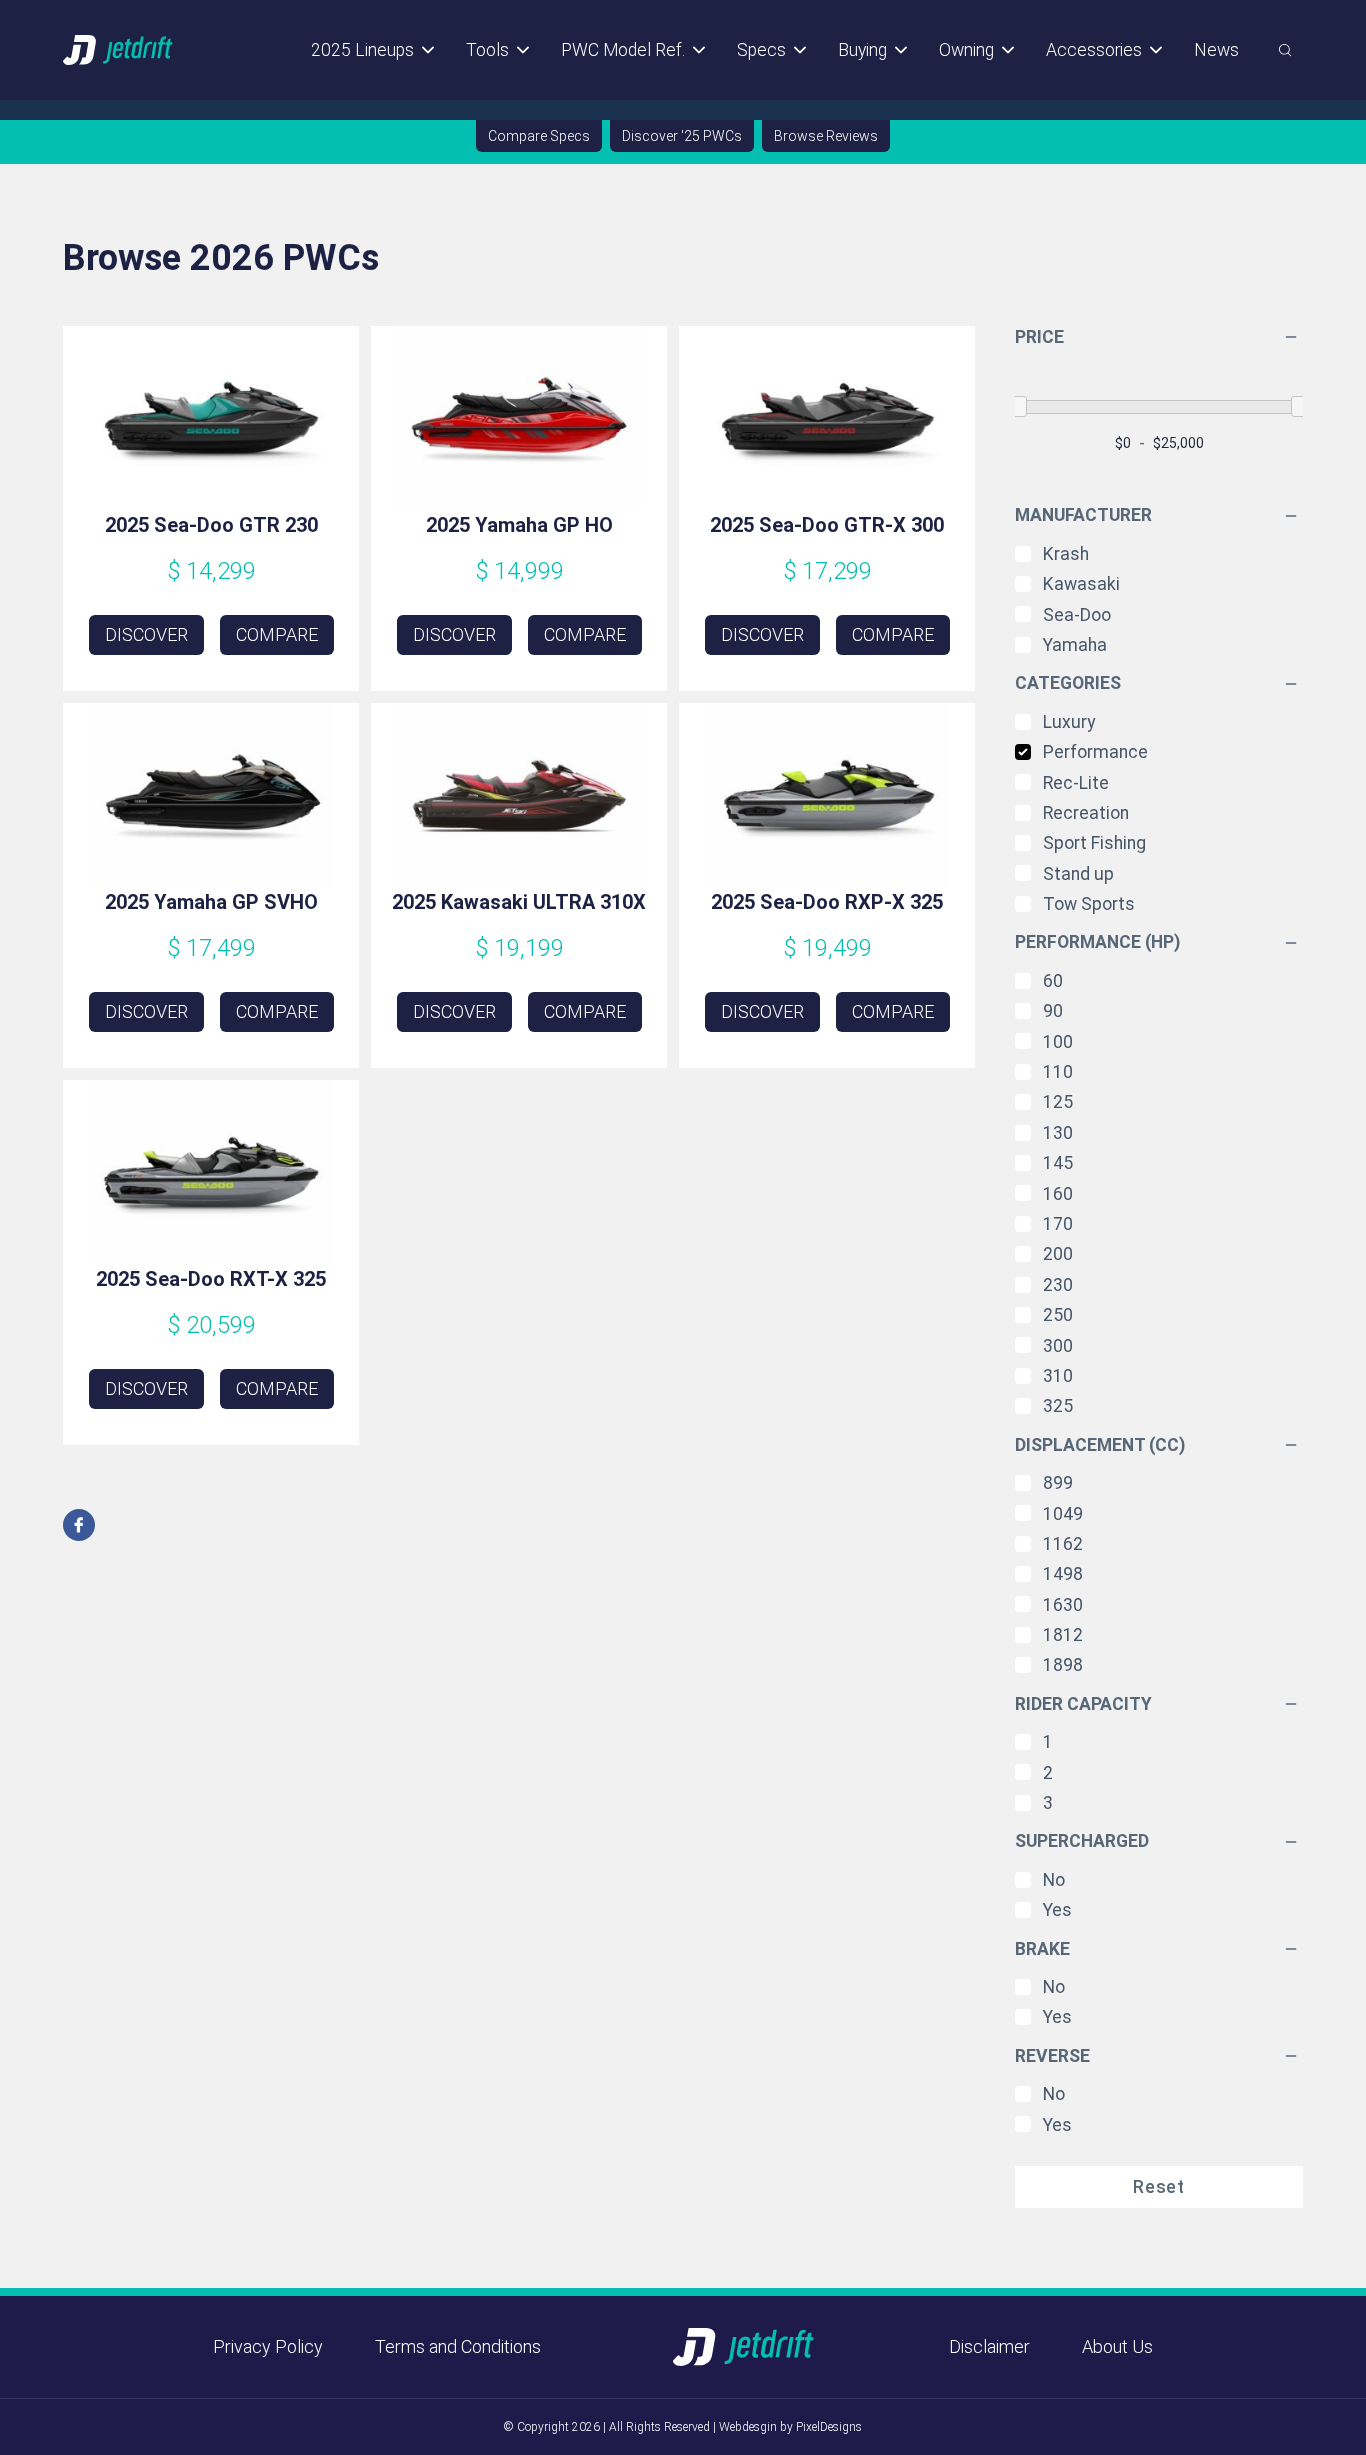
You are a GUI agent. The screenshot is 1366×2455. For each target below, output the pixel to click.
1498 (1063, 1574)
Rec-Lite (1076, 783)
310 (1058, 1376)
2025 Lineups (362, 50)
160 (1058, 1194)
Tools (487, 50)
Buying (862, 50)
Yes (1057, 1910)
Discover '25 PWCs (682, 136)
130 (1058, 1133)
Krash (1066, 554)
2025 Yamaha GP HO (519, 525)
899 (1058, 1483)
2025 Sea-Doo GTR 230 (211, 525)
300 (1058, 1346)
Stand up (1078, 874)
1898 (1063, 1665)
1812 (1063, 1635)
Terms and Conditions (458, 2346)
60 (1053, 981)
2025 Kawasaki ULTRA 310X (519, 902)
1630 (1063, 1605)
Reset (1159, 2187)
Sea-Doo (1077, 615)
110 (1058, 1072)
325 (1058, 1406)
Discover (146, 634)
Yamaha (1075, 645)
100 (1058, 1042)
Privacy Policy (268, 2346)
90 (1053, 1011)
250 (1058, 1315)
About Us (1117, 2346)
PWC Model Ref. (623, 50)
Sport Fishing (1094, 843)
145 (1058, 1163)
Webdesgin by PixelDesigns (790, 2427)
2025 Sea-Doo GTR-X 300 (827, 525)
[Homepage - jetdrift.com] (119, 49)
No (1054, 1880)
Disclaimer (989, 2346)
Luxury (1069, 722)
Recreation (1086, 813)
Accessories (1094, 50)
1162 (1063, 1544)
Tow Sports (1089, 904)
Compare (277, 634)
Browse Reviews (826, 136)
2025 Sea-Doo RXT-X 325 (211, 1279)
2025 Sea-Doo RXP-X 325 (827, 902)
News (1216, 50)
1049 (1063, 1514)
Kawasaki (1081, 584)
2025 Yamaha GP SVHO (211, 902)
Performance (1095, 752)
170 (1058, 1224)
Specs (761, 50)
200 (1058, 1254)
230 (1058, 1285)
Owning (966, 50)
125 (1058, 1102)
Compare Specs (539, 136)
